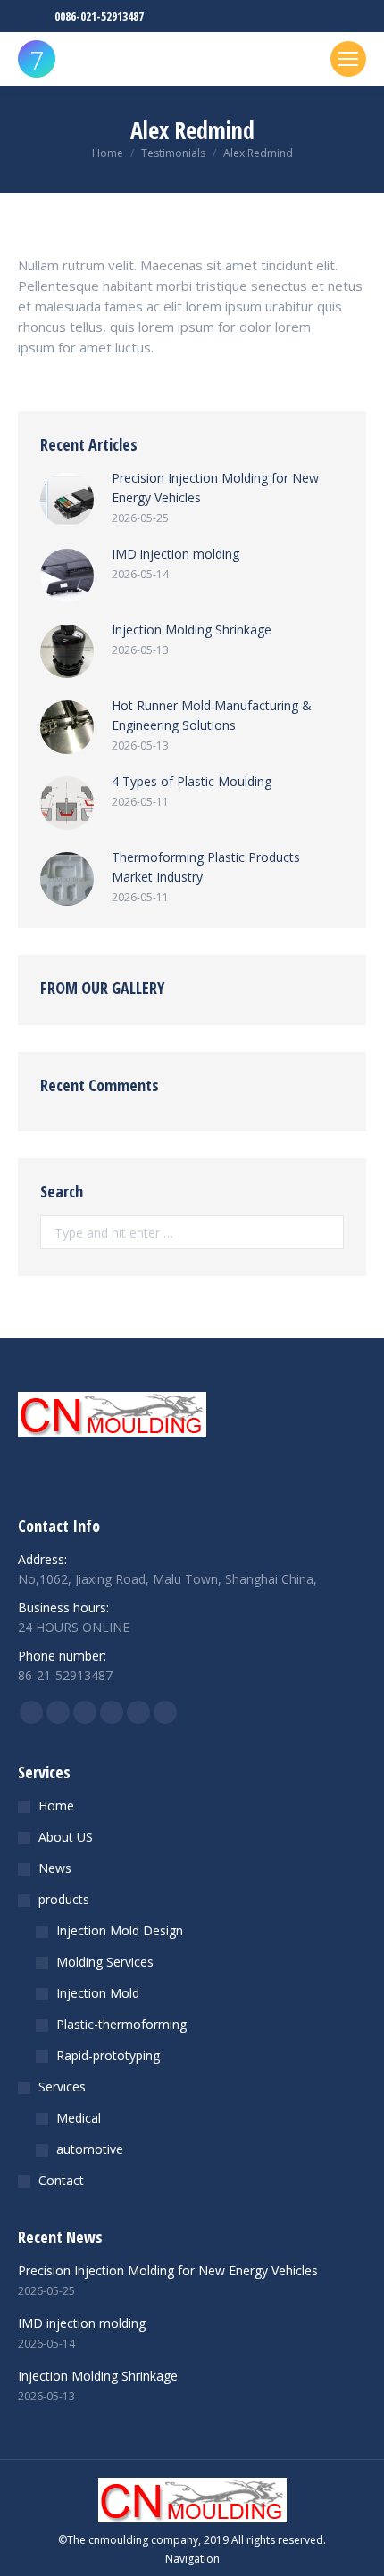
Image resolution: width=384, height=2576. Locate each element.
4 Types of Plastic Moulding (192, 781)
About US (66, 1837)
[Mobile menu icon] (348, 59)
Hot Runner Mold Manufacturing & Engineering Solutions (212, 715)
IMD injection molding (175, 554)
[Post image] (67, 500)
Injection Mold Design (120, 1930)
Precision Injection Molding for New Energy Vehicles (215, 488)
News (55, 1868)
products (64, 1899)
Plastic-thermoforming (121, 2024)
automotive (90, 2149)
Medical (79, 2118)
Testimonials (173, 153)
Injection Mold (98, 1993)
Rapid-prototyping (108, 2055)
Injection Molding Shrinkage (192, 630)
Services (62, 2087)
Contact (61, 2180)
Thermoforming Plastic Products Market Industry (206, 867)
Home (108, 153)
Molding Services (105, 1962)
